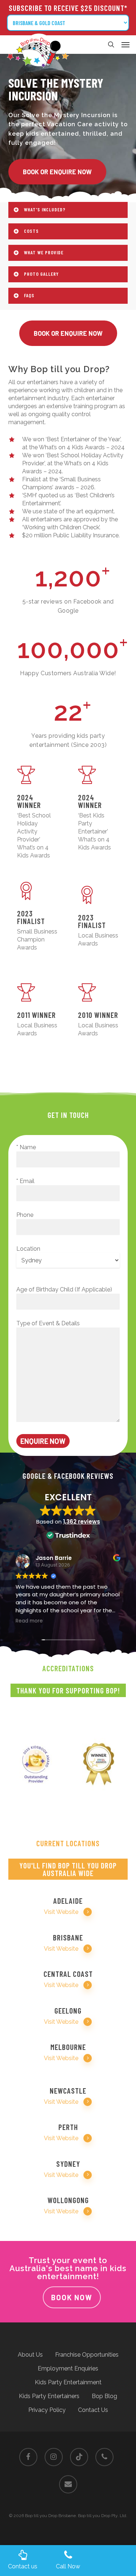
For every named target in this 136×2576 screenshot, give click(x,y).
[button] (125, 44)
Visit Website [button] (61, 1912)
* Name (26, 1147)
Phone (25, 1215)
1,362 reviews (82, 1522)
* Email (25, 1181)
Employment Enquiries (68, 2368)
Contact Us (93, 2410)
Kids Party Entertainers (49, 2396)
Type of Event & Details (48, 1323)
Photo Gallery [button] (41, 274)
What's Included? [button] (45, 209)
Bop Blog (104, 2396)
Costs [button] (31, 231)
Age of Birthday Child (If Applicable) (64, 1289)
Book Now (72, 2297)
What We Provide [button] (44, 252)
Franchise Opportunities (87, 2355)
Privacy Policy (47, 2410)
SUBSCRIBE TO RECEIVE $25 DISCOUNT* (68, 8)
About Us (30, 2355)
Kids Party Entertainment (68, 2382)
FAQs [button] (29, 295)
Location (28, 1249)
